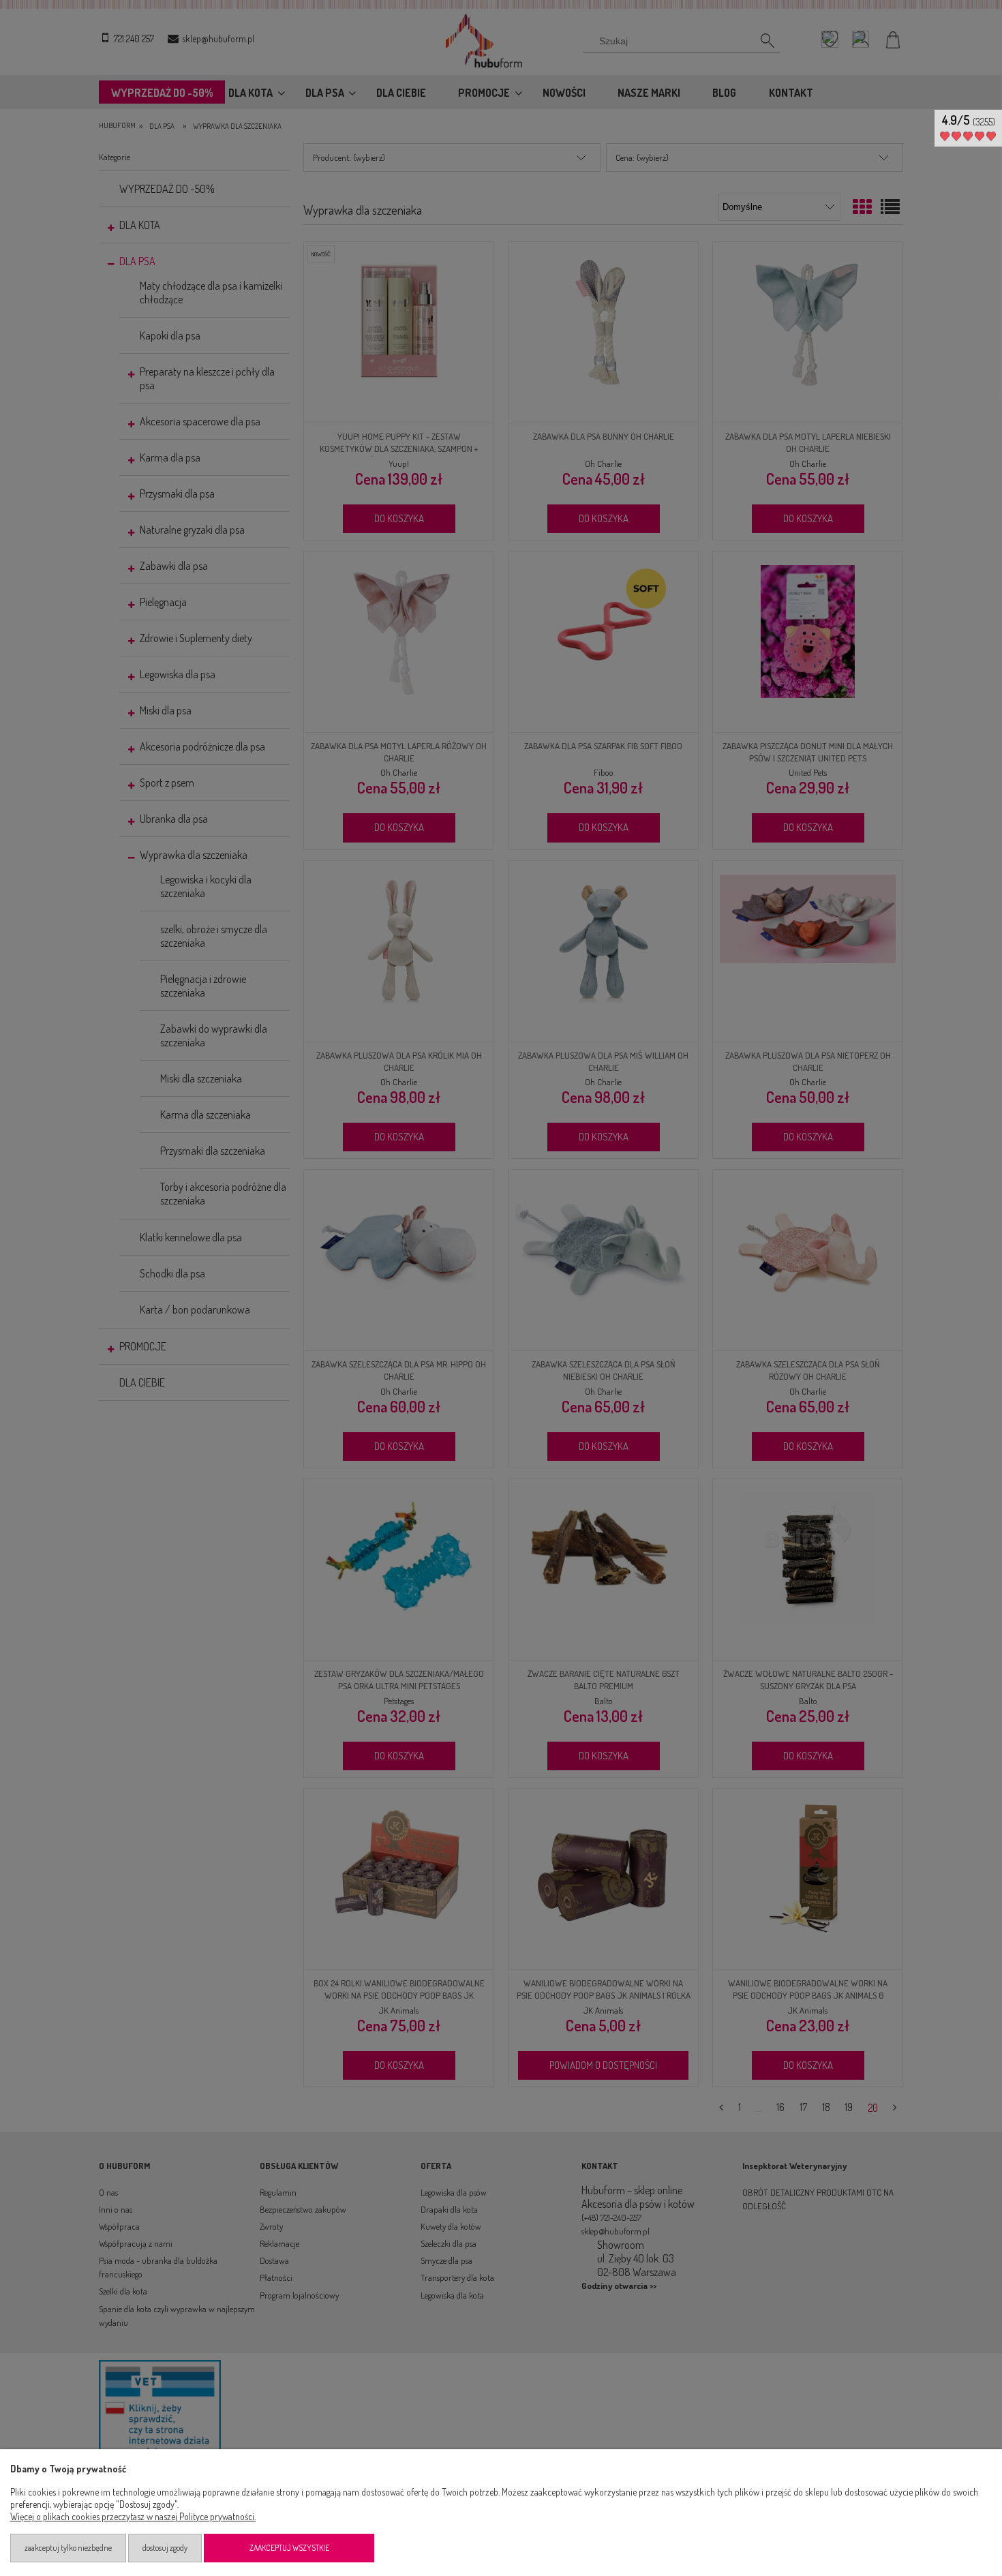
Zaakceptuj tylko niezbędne (68, 2548)
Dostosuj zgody (165, 2548)
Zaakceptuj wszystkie (289, 2548)
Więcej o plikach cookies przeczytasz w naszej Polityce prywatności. (133, 2516)
